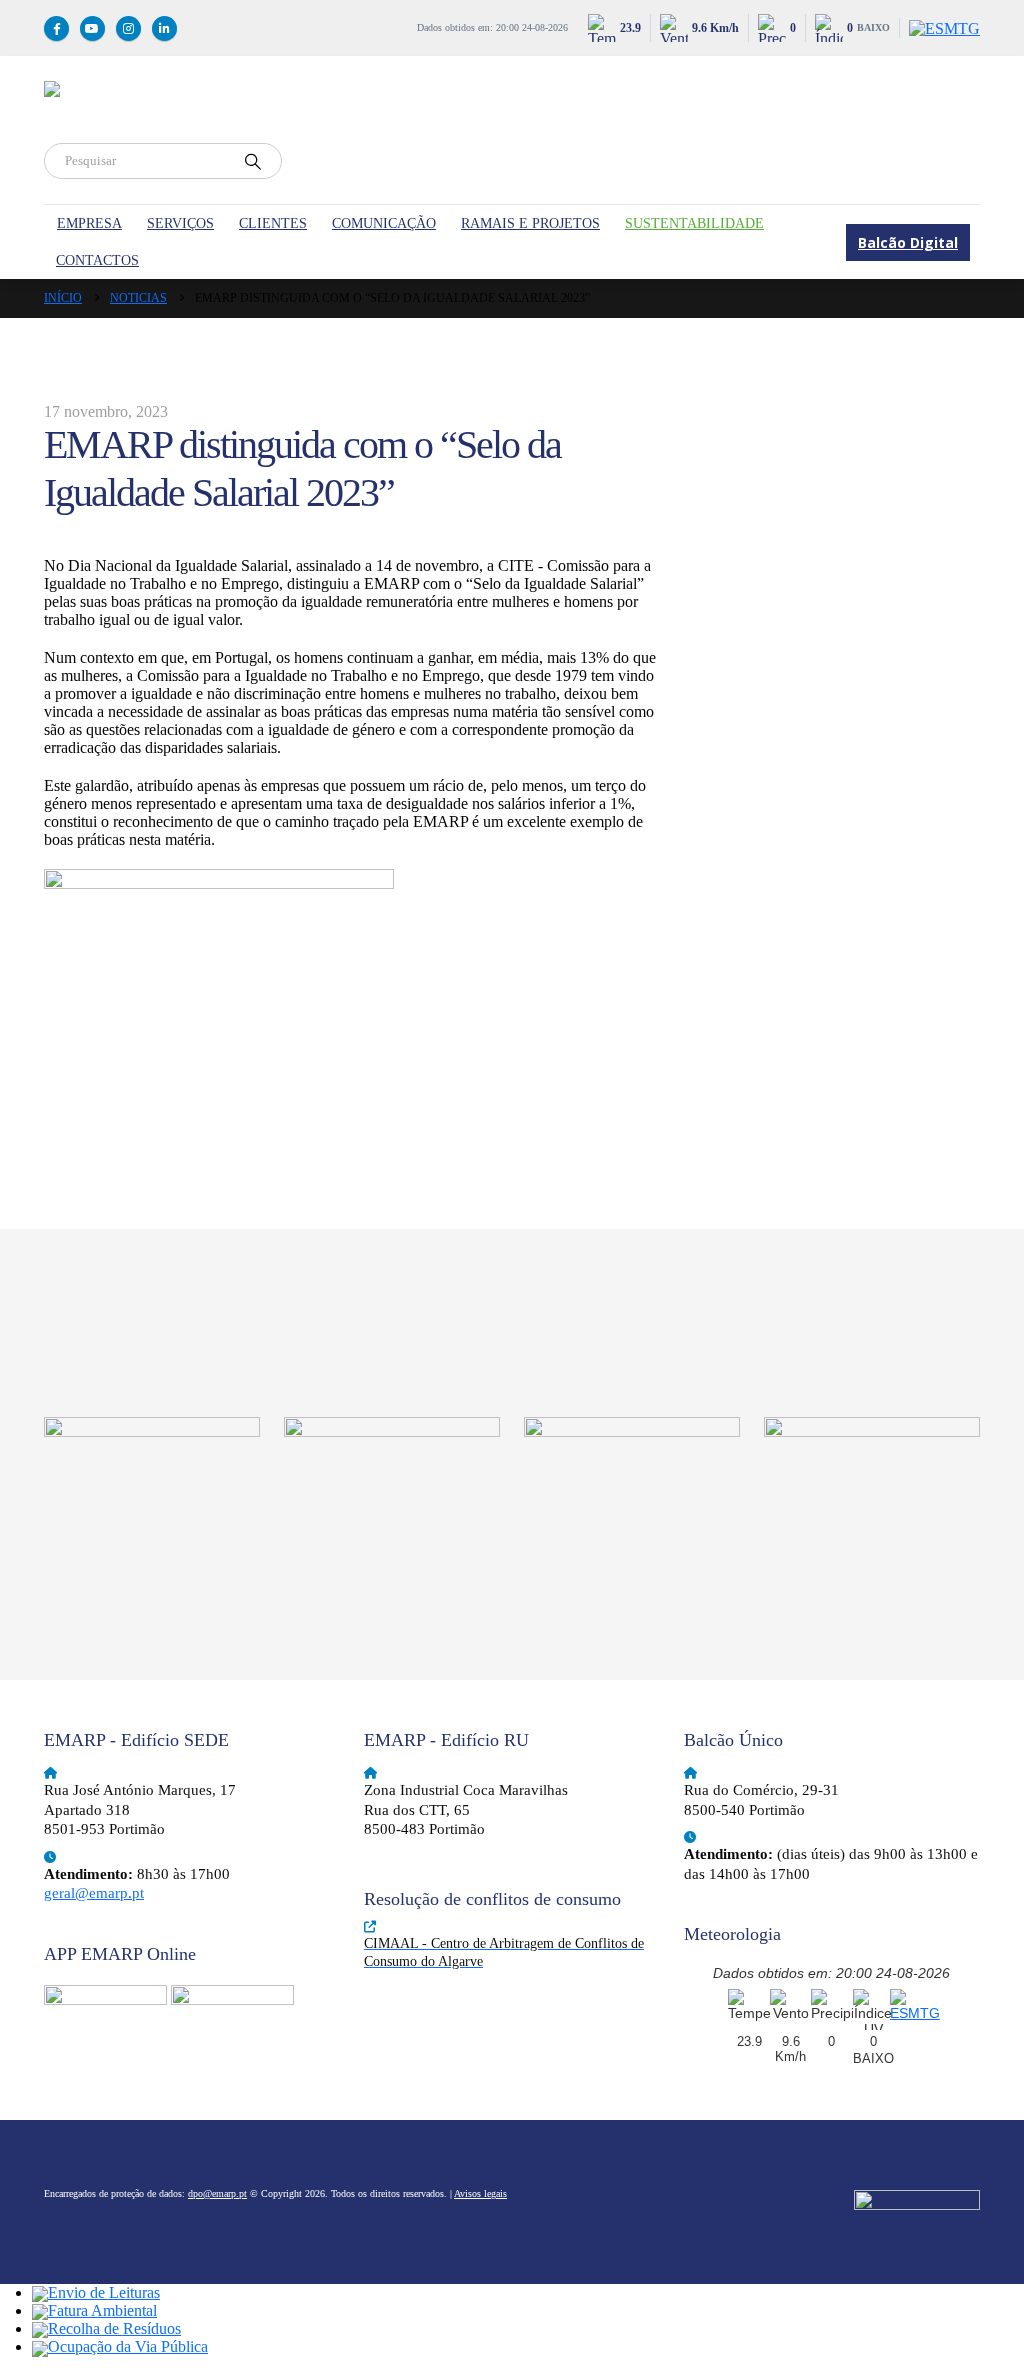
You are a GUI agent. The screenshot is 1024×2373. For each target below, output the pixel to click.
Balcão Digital (908, 242)
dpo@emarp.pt (217, 2193)
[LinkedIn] (164, 28)
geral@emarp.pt (94, 1893)
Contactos (97, 260)
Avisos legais (480, 2193)
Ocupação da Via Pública (128, 2346)
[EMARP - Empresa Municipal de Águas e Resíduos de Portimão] (394, 112)
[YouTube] (92, 28)
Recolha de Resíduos (114, 2328)
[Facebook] (56, 28)
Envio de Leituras (104, 2292)
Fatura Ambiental (102, 2310)
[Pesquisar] (253, 161)
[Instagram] (128, 28)
